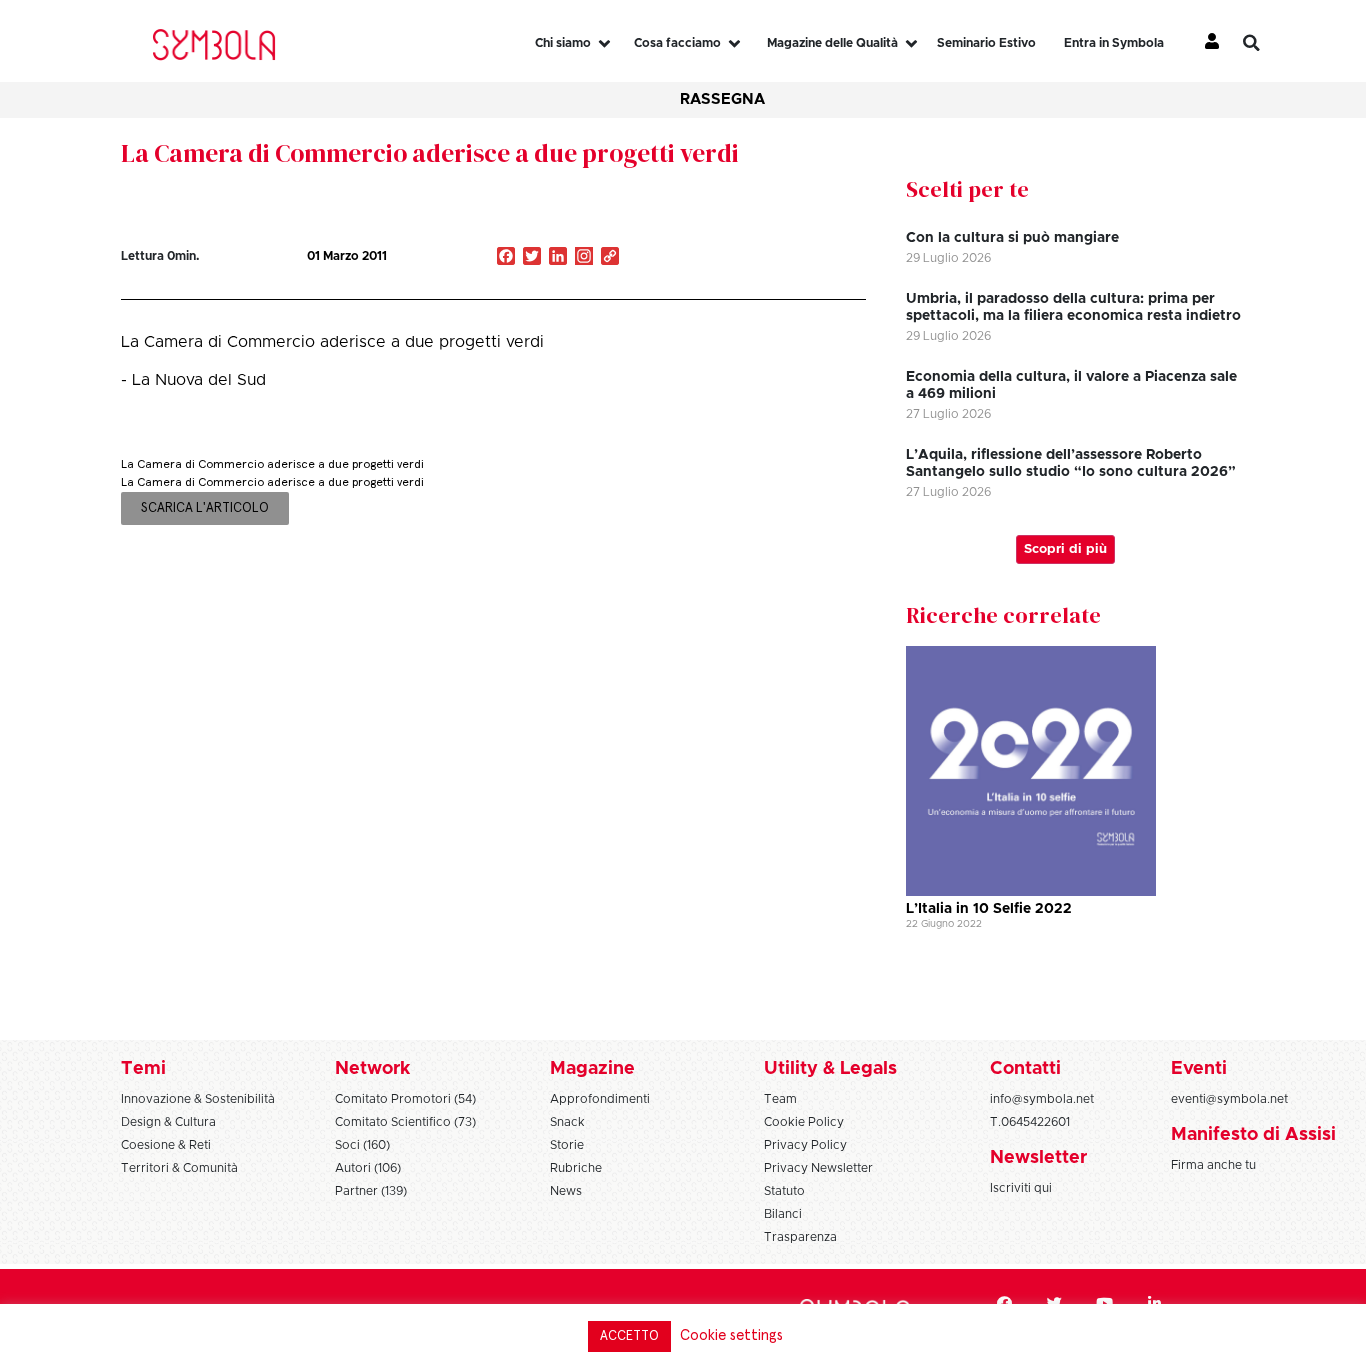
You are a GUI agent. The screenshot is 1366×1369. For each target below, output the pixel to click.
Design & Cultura (168, 1122)
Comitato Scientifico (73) (405, 1122)
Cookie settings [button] (731, 1335)
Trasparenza (800, 1237)
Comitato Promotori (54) (405, 1099)
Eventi (1199, 1069)
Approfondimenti (600, 1099)
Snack (567, 1122)
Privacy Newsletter (818, 1168)
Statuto (784, 1191)
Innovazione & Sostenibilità (198, 1099)
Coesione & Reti (166, 1145)
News (566, 1191)
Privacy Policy (805, 1145)
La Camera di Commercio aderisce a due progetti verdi (430, 153)
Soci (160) (362, 1145)
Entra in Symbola (1114, 43)
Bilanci (783, 1214)
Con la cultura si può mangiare (1012, 238)
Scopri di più (1065, 549)
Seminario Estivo (986, 43)
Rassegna (722, 99)
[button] (1266, 43)
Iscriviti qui (1021, 1188)
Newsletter (1038, 1158)
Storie (567, 1145)
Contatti (1025, 1069)
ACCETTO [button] (629, 1336)
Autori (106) (368, 1168)
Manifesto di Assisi (1253, 1135)
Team (780, 1099)
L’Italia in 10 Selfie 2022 (989, 909)
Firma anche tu (1213, 1165)
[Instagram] (584, 258)
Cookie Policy (804, 1122)
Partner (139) (371, 1191)
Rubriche (576, 1168)
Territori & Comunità (179, 1168)
